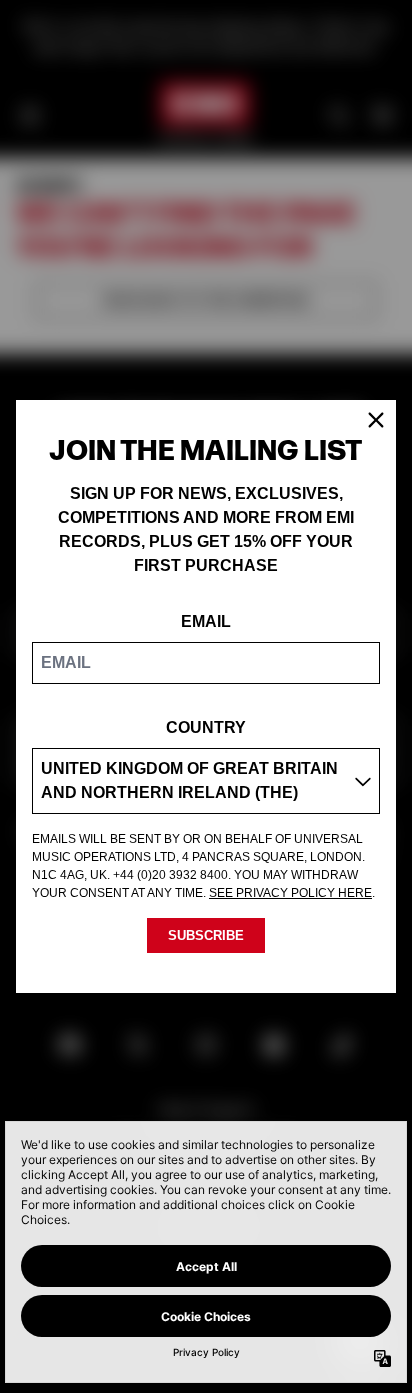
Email (206, 621)
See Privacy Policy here (290, 893)
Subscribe (206, 935)
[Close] (376, 420)
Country (206, 727)
